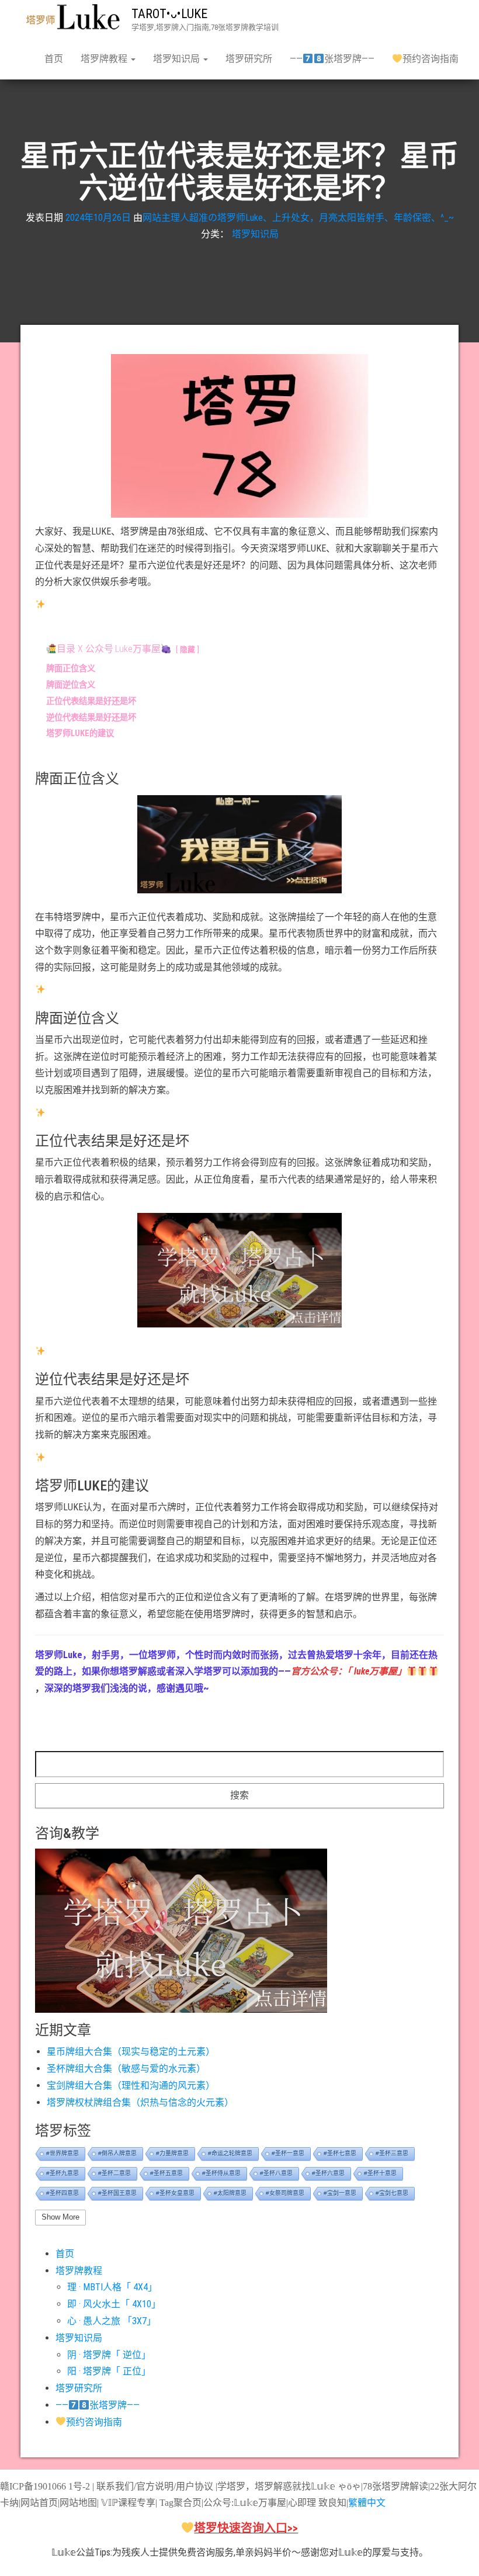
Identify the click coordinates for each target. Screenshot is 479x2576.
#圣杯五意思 (166, 2173)
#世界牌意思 (63, 2153)
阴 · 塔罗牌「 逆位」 (109, 2355)
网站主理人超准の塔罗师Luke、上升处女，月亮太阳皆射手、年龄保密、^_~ (298, 218)
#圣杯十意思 (380, 2173)
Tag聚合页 (181, 2503)
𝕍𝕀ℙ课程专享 (127, 2503)
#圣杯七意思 (340, 2153)
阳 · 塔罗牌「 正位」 (109, 2371)
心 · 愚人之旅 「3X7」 (112, 2321)
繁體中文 (367, 2503)
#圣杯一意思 (288, 2153)
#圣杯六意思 (328, 2173)
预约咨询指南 (431, 59)
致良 (328, 2503)
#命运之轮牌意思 (230, 2153)
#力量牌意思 (172, 2153)
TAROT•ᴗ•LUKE (169, 14)
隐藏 (188, 649)
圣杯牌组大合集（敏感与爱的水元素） (126, 2069)
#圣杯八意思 (276, 2173)
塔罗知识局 (178, 59)
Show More (60, 2217)
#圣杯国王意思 (117, 2193)
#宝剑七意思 (392, 2193)
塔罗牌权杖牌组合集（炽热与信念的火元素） (140, 2102)
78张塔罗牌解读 (395, 2486)
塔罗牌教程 (105, 59)
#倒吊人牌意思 (117, 2153)
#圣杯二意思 (114, 2173)
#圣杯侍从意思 (221, 2173)
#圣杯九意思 (63, 2173)
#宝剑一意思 (340, 2193)
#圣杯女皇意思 (175, 2193)
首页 (54, 59)
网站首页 (39, 2503)
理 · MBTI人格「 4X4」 (112, 2287)
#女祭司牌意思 (285, 2193)
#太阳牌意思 (230, 2193)
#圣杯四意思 (63, 2193)
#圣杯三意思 (392, 2153)
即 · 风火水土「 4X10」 (114, 2304)
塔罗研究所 (249, 59)
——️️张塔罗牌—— (332, 59)
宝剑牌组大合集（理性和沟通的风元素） (131, 2086)
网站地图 (78, 2503)
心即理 (302, 2503)
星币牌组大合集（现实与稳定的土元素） (131, 2052)
